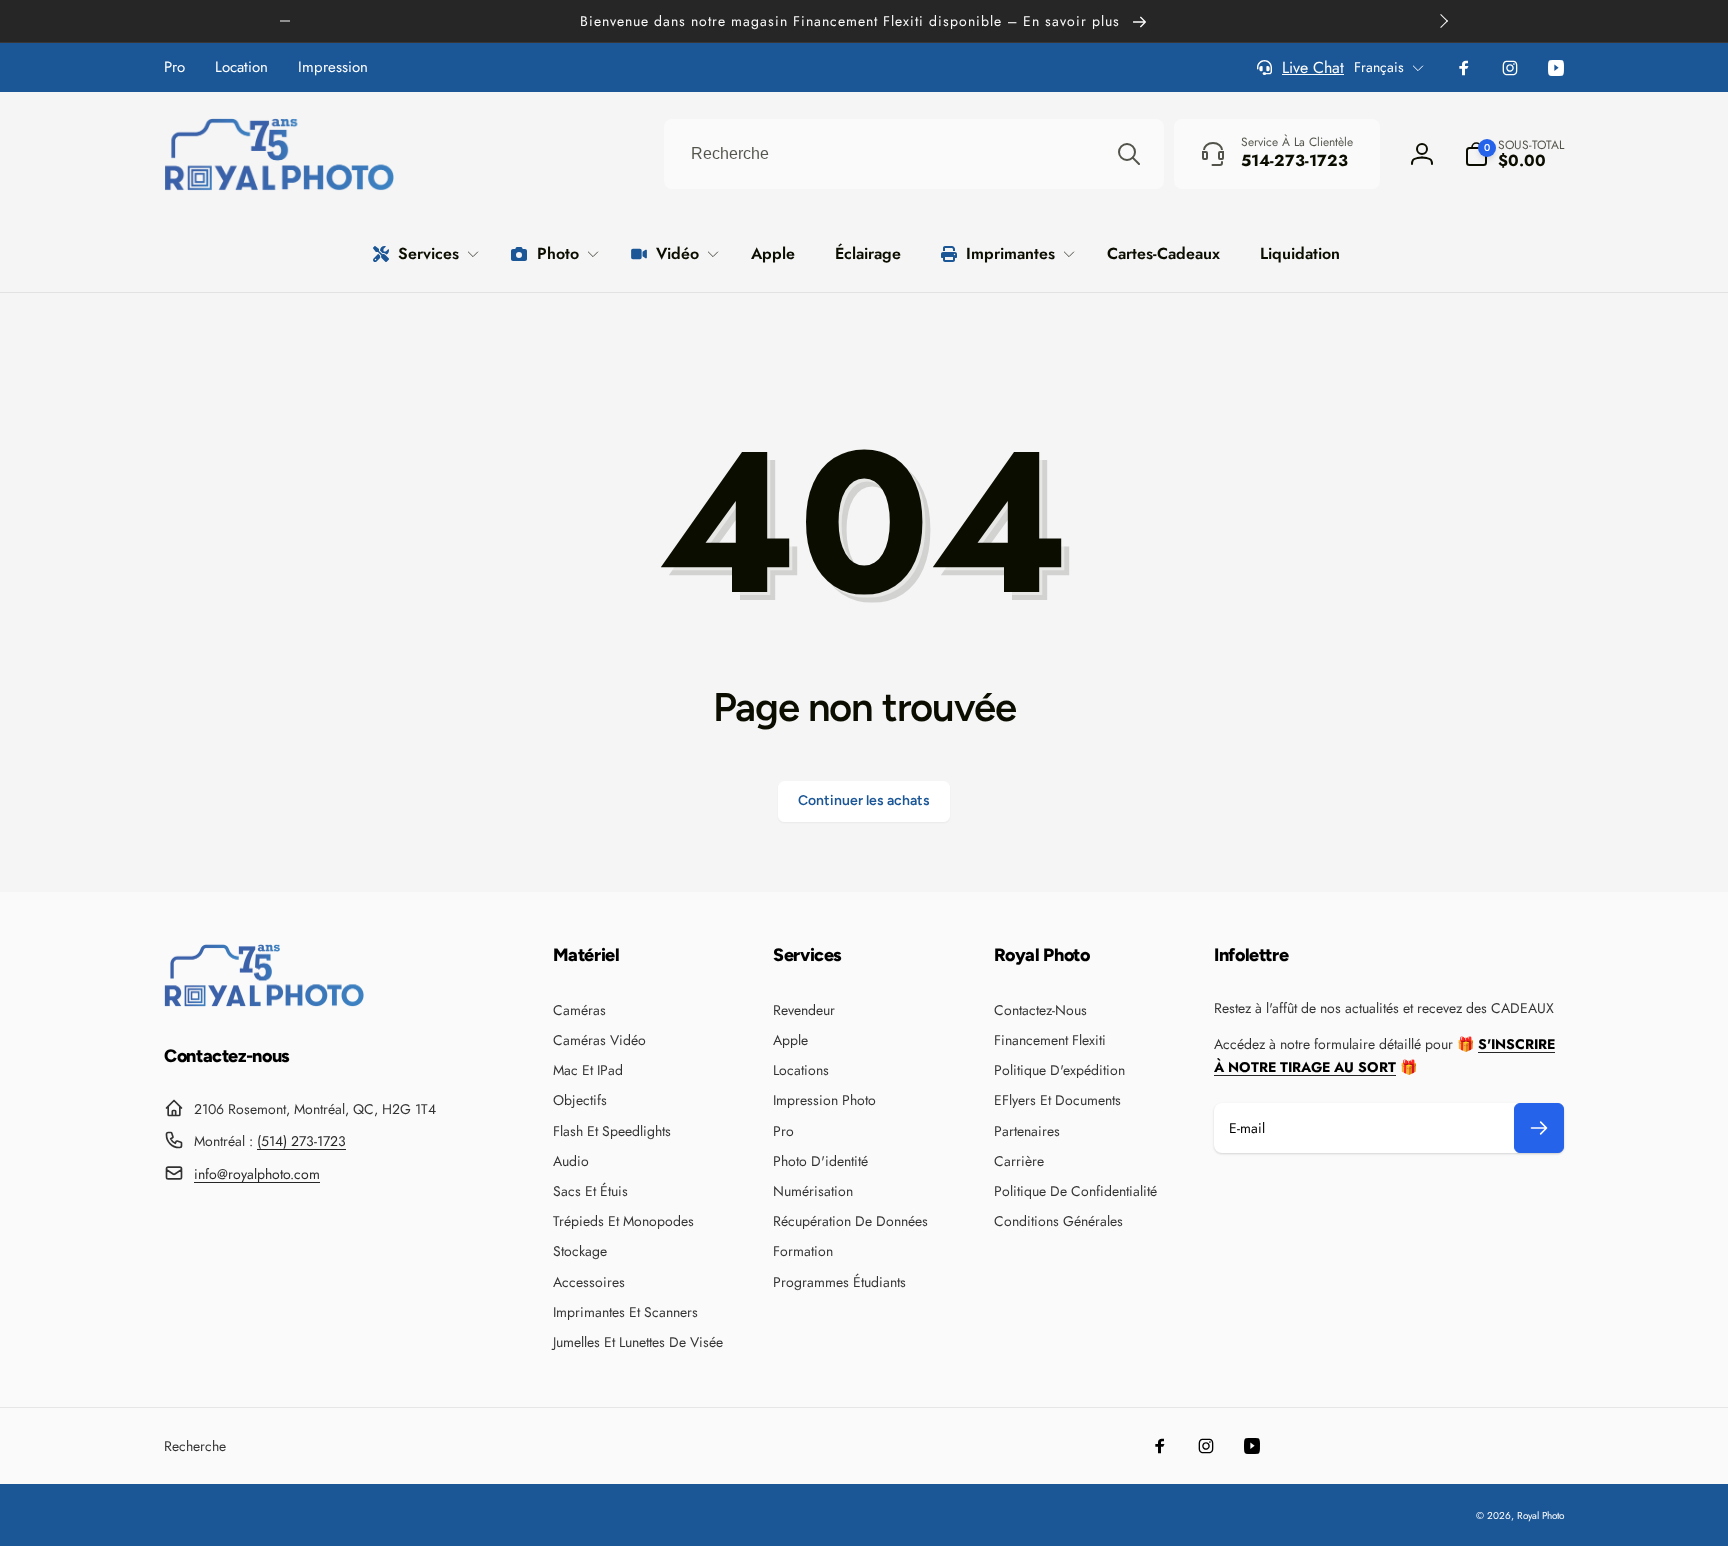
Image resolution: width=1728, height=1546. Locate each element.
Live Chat (1313, 67)
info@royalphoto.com (257, 1174)
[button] (1514, 154)
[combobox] (914, 154)
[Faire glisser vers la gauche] (285, 21)
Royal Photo (1540, 1515)
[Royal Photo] (264, 1001)
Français (1379, 67)
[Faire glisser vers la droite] (1443, 21)
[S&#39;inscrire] (1539, 1128)
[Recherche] (1129, 154)
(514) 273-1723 (301, 1141)
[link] (174, 67)
